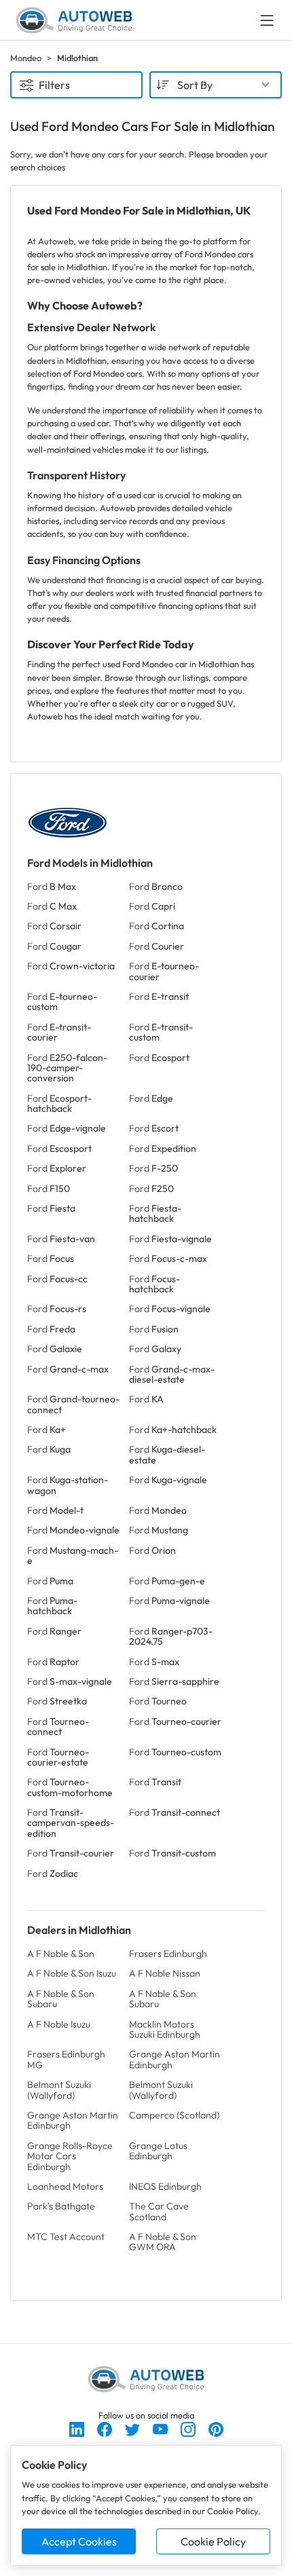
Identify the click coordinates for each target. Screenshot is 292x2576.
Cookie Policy (213, 2541)
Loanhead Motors (65, 2186)
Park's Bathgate (61, 2206)
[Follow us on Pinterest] (216, 2428)
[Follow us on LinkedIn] (78, 2428)
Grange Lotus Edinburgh (158, 2151)
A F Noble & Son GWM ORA (163, 2242)
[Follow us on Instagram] (189, 2428)
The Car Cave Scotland (159, 2211)
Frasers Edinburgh (168, 1954)
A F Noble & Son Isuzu (72, 1973)
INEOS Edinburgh (165, 2186)
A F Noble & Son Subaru (61, 1999)
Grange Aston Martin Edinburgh (175, 2059)
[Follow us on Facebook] (106, 2428)
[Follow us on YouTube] (161, 2428)
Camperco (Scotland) (174, 2115)
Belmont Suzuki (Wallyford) (59, 2090)
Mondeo (26, 58)
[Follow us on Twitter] (133, 2428)
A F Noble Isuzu (59, 2024)
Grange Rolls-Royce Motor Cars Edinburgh (70, 2156)
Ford (52, 886)
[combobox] (216, 85)
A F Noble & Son (61, 1954)
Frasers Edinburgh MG (66, 2059)
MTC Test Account (66, 2237)
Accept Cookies (79, 2541)
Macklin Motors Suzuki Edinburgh (165, 2029)
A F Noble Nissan (165, 1973)
